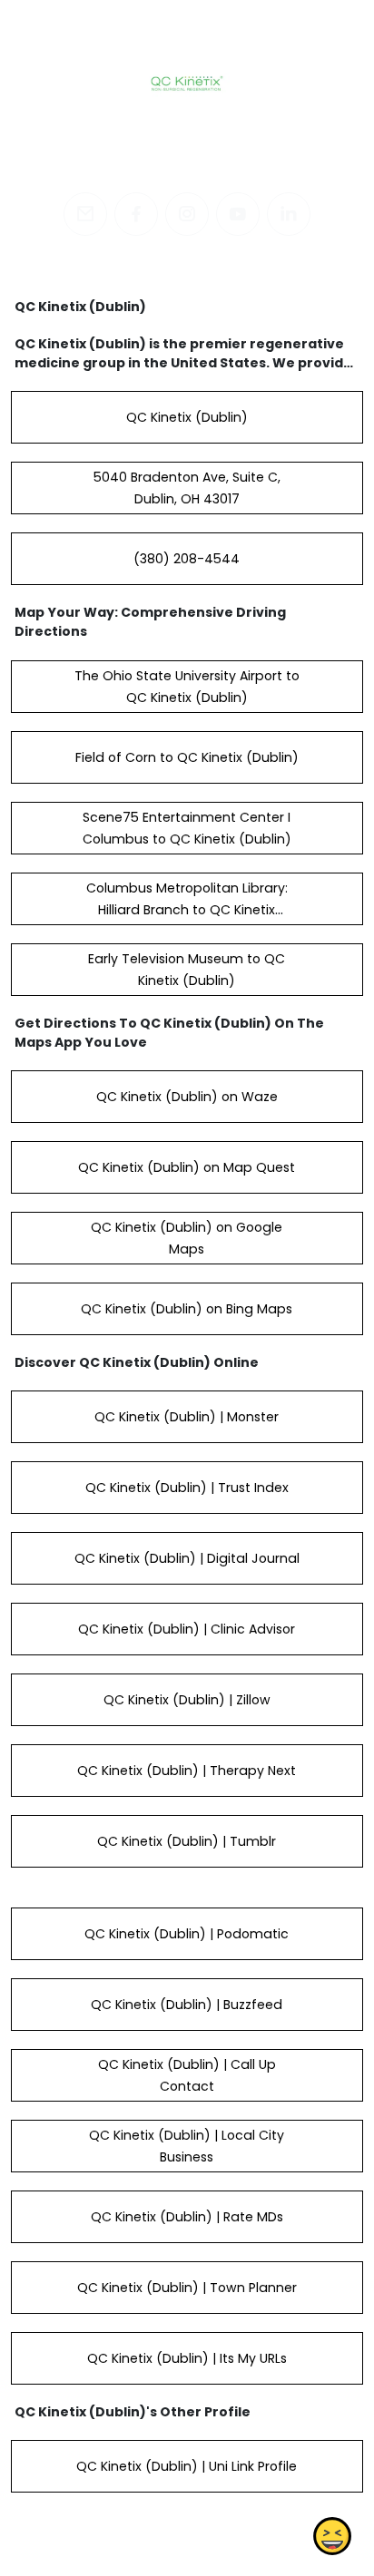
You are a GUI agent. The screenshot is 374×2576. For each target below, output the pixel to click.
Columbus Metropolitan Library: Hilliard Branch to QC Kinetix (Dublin (187, 910)
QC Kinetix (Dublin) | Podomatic (187, 1934)
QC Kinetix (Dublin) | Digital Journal (187, 1558)
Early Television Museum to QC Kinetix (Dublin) (187, 970)
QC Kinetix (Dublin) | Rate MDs (187, 2217)
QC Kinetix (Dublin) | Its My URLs (187, 2358)
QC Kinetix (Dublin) (187, 417)
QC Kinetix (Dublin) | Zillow (187, 1700)
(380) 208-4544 (187, 559)
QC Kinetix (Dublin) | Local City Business (187, 2146)
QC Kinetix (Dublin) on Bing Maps (187, 1309)
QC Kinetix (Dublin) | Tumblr (187, 1841)
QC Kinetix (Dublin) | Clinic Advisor (187, 1629)
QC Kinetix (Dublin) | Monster (187, 1417)
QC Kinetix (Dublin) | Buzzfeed (187, 2005)
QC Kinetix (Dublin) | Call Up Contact (187, 2075)
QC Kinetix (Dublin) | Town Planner (187, 2288)
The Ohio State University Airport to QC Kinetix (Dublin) (187, 687)
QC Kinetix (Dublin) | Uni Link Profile (187, 2466)
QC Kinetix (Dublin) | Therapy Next (187, 1771)
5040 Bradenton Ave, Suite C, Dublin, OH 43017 (187, 488)
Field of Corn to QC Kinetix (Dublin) (187, 757)
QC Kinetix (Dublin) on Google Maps (187, 1238)
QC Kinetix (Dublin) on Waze (187, 1097)
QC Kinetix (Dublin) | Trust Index (187, 1488)
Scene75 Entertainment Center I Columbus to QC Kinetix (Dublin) (187, 828)
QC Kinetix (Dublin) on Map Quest (187, 1167)
